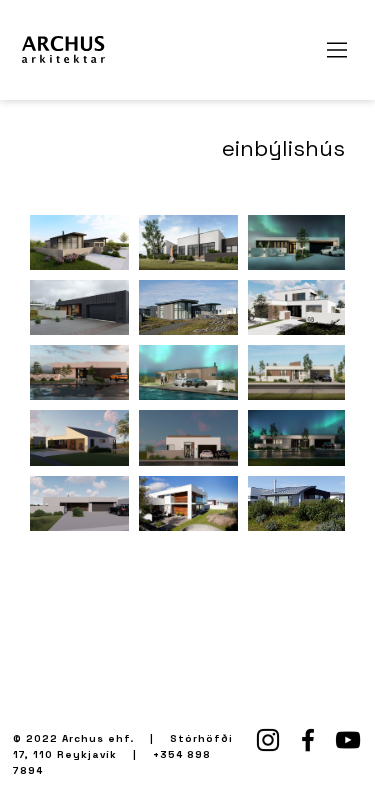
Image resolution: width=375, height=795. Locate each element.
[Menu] (338, 50)
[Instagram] (268, 740)
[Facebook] (308, 740)
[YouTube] (348, 740)
